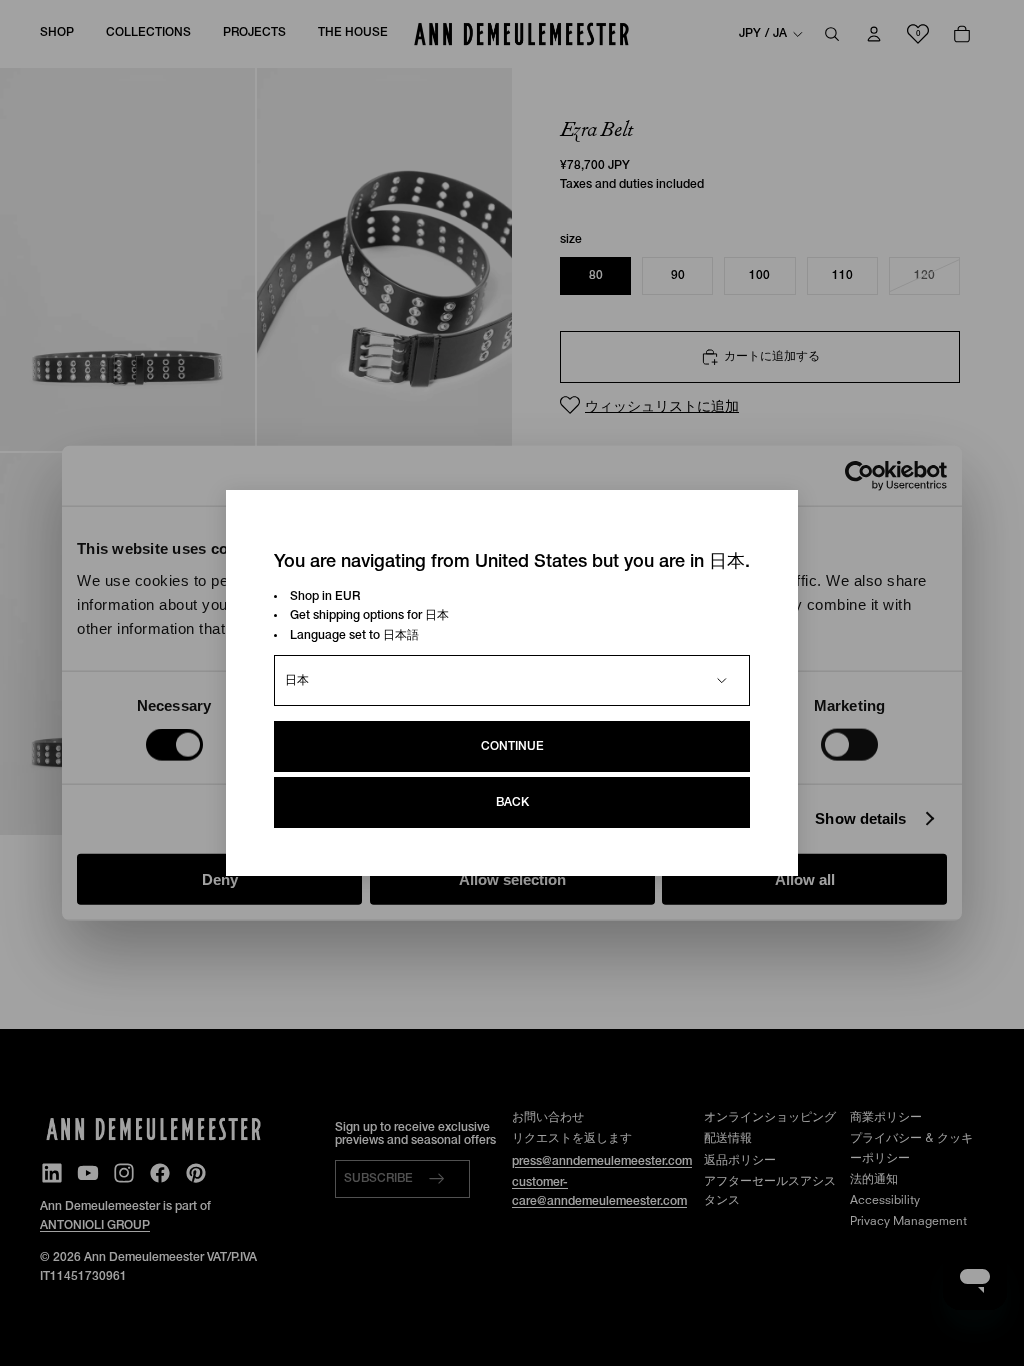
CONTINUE (512, 746)
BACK (512, 802)
